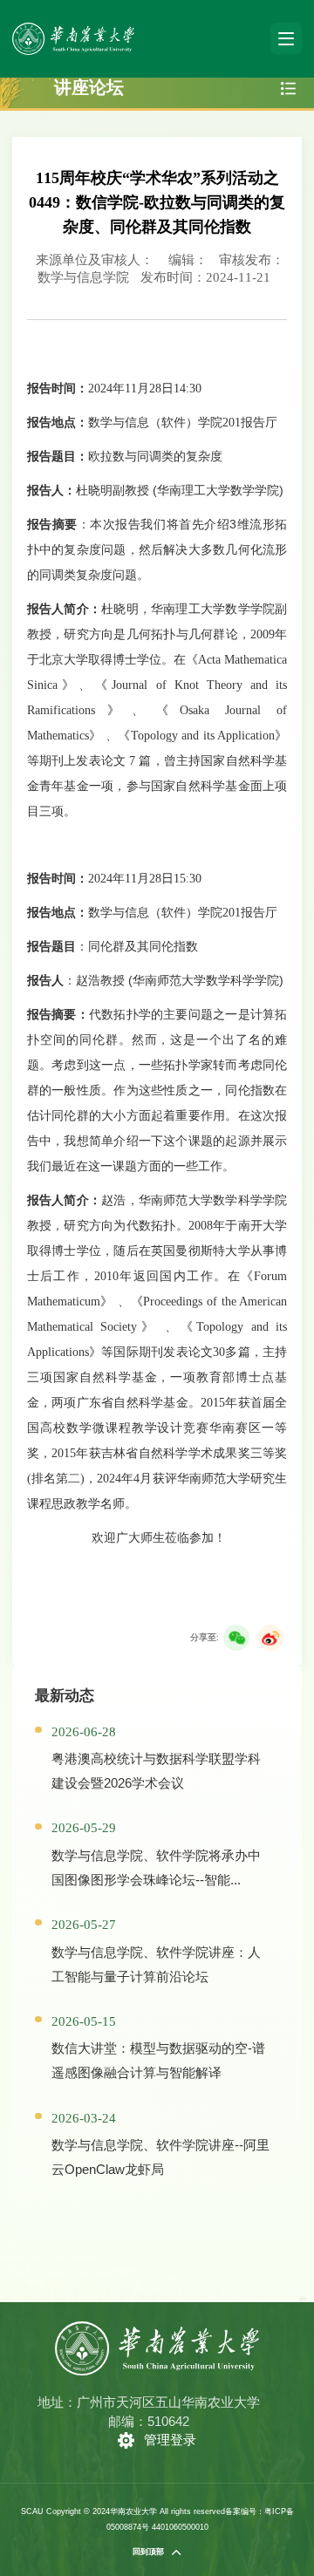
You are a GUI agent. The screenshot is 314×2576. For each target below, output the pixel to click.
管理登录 (170, 2440)
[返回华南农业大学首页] (73, 28)
